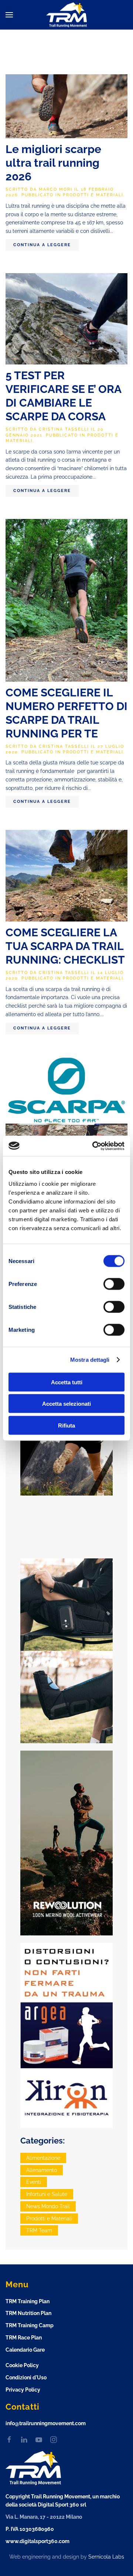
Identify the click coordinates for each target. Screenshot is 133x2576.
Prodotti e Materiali (93, 195)
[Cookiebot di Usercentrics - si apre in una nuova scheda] (94, 1146)
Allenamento (42, 2170)
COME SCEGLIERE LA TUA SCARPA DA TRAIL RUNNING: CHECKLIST (65, 946)
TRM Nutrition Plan (28, 2313)
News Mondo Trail (48, 2206)
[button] (9, 15)
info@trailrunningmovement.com (46, 2423)
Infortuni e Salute (47, 2194)
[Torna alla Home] (66, 15)
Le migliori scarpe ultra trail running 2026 (53, 163)
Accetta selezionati (66, 1404)
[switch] (114, 1284)
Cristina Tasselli (64, 429)
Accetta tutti (67, 1382)
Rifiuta (66, 1425)
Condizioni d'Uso (26, 2378)
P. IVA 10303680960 (30, 2529)
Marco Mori (56, 189)
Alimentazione (43, 2158)
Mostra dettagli (90, 1360)
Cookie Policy (22, 2365)
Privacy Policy (23, 2390)
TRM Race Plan (24, 2338)
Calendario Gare (25, 2350)
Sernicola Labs (106, 2557)
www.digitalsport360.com (37, 2541)
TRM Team (39, 2230)
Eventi (34, 2182)
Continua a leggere (42, 245)
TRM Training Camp (30, 2325)
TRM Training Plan (28, 2301)
